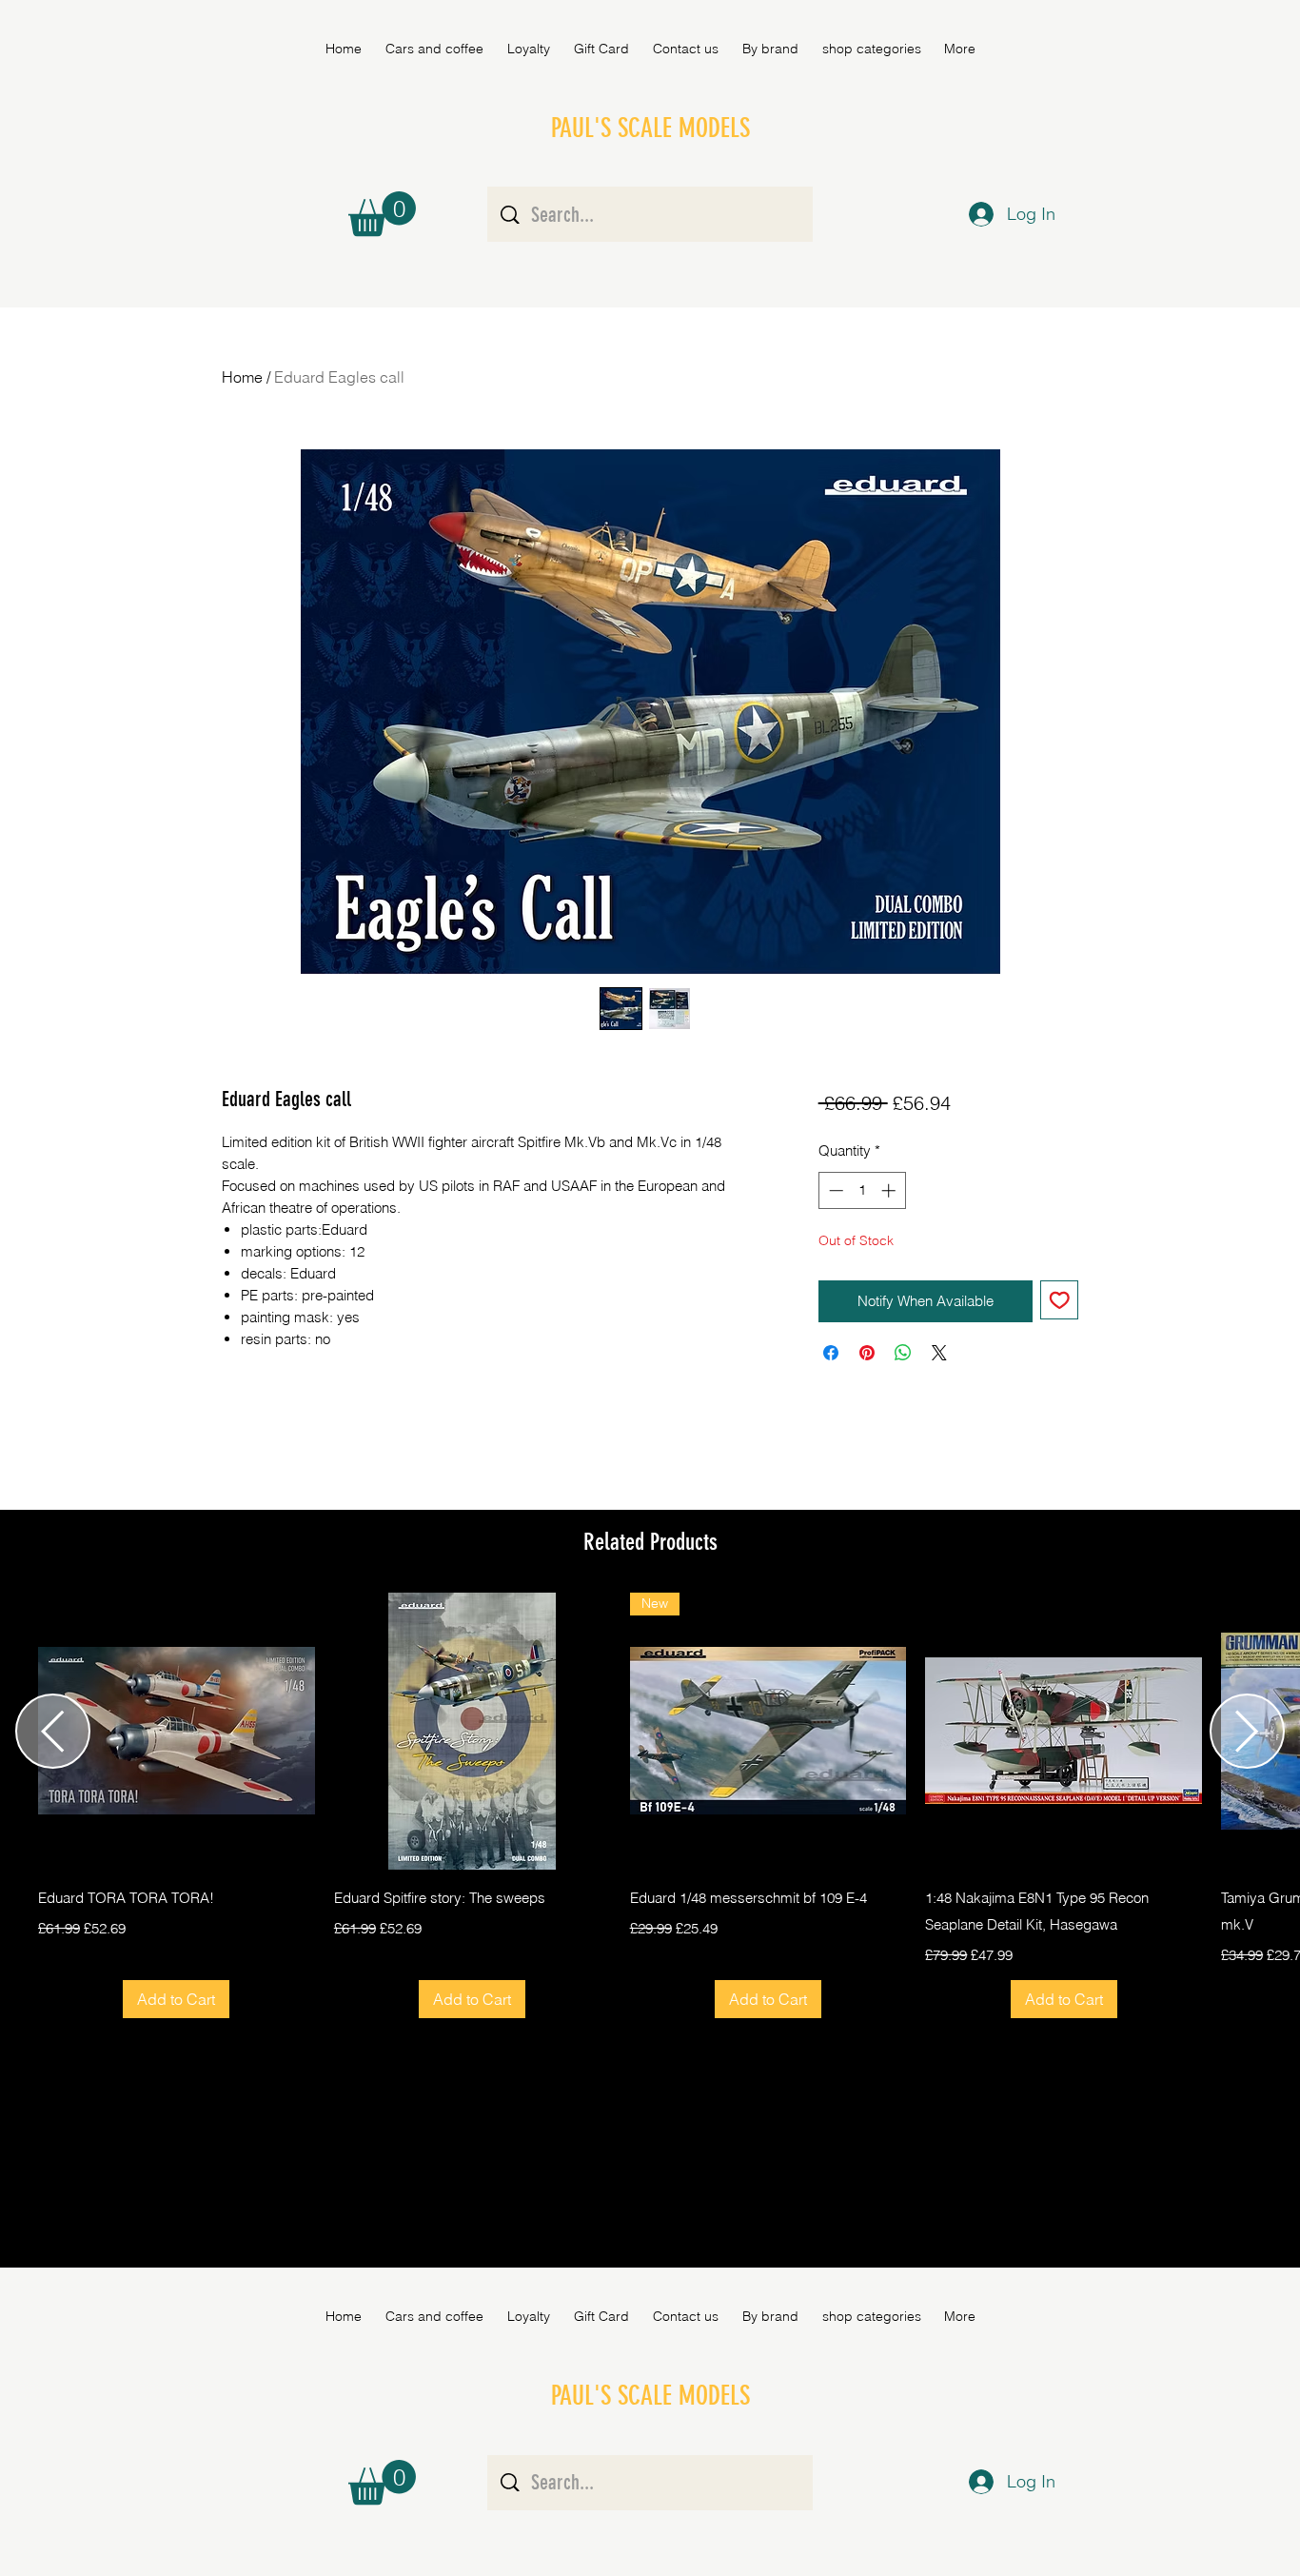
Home (242, 377)
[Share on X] (939, 1353)
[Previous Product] (53, 1731)
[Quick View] (177, 1731)
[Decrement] (834, 1190)
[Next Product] (1247, 1731)
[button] (770, 49)
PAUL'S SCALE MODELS (650, 128)
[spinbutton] (862, 1190)
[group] (650, 1805)
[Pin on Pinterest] (867, 1353)
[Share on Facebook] (831, 1353)
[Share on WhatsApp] (903, 1353)
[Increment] (890, 1190)
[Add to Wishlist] (1060, 1300)
